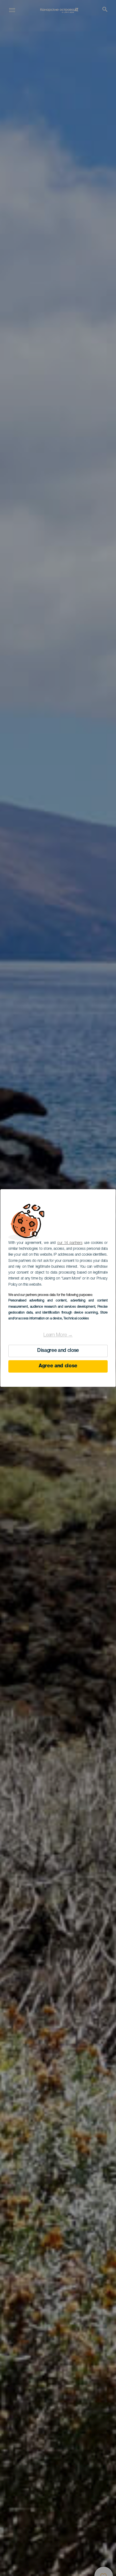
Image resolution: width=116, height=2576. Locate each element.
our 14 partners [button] (70, 1243)
